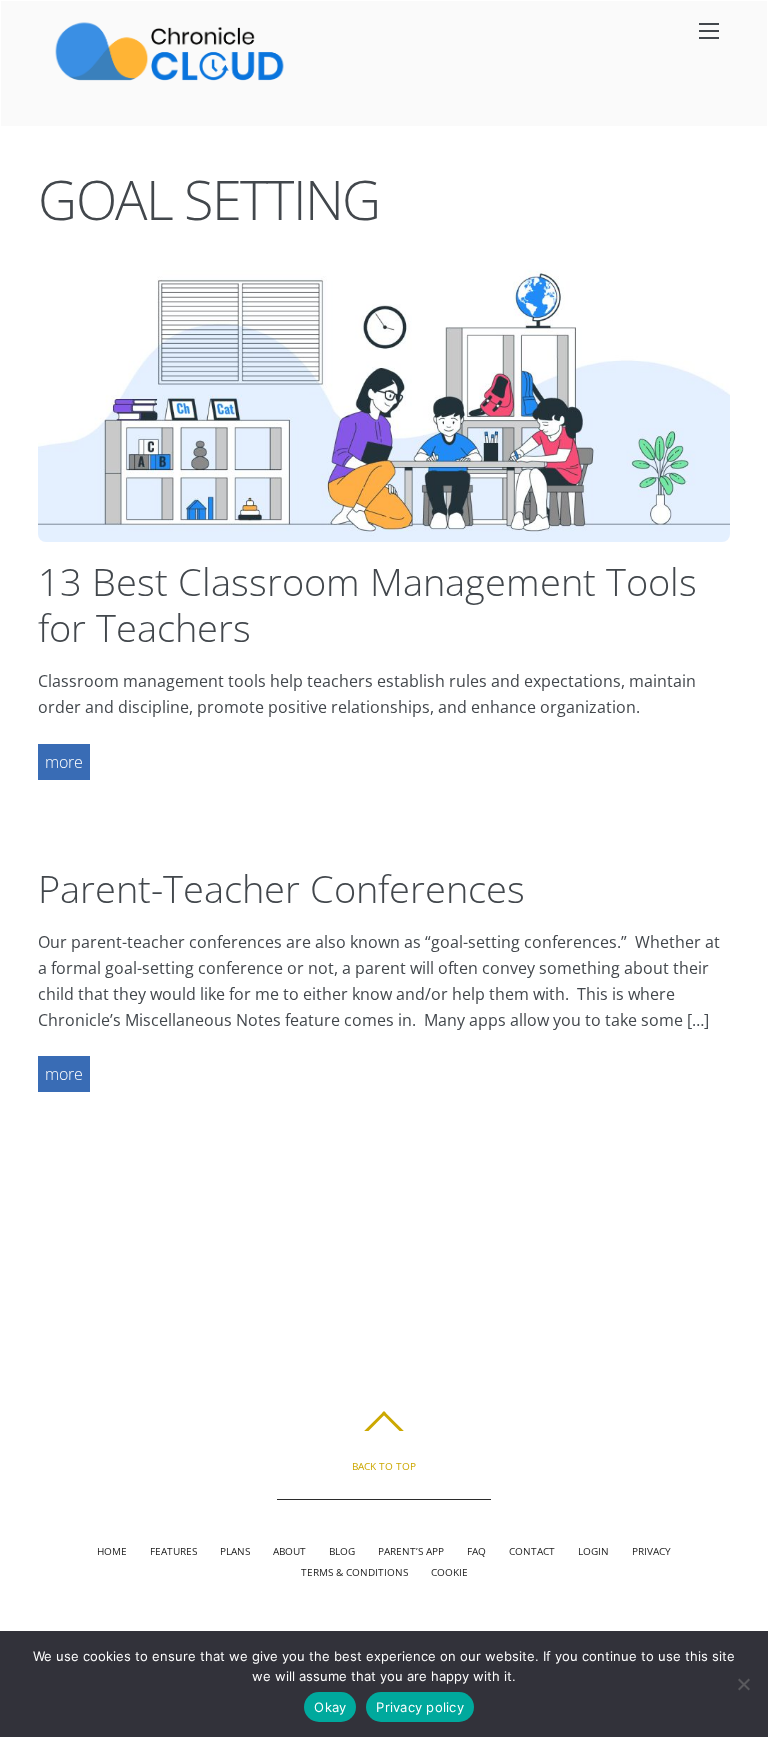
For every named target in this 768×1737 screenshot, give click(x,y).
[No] (743, 1684)
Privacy (651, 1551)
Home (112, 1551)
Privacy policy (420, 1707)
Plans (235, 1551)
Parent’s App (411, 1551)
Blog (342, 1551)
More (64, 762)
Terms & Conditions (354, 1572)
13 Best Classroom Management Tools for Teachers (367, 604)
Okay (330, 1707)
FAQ (476, 1551)
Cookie (449, 1572)
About (289, 1551)
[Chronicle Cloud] (169, 79)
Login (593, 1551)
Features (173, 1551)
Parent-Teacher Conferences (281, 888)
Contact (532, 1551)
